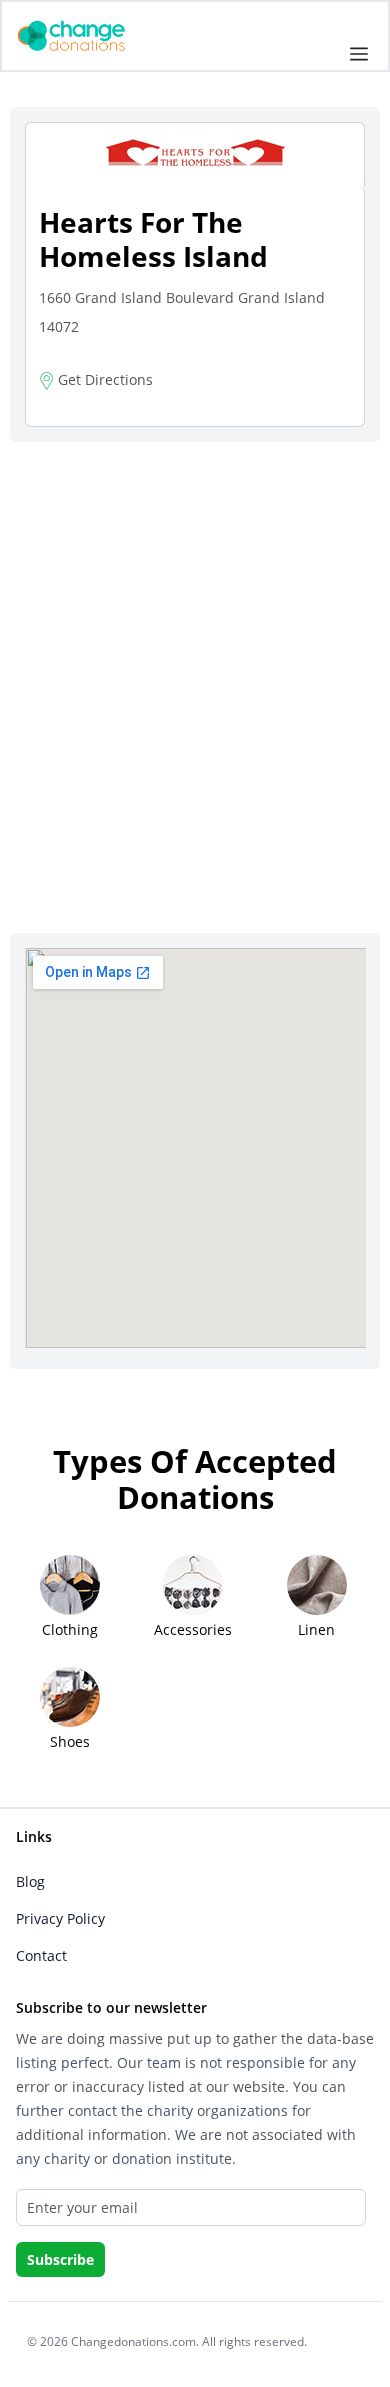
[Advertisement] (195, 662)
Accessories (193, 1629)
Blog (30, 1881)
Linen (316, 1629)
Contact (41, 1955)
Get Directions (103, 379)
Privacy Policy (60, 1918)
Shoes (70, 1741)
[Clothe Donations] (96, 34)
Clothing (70, 1629)
